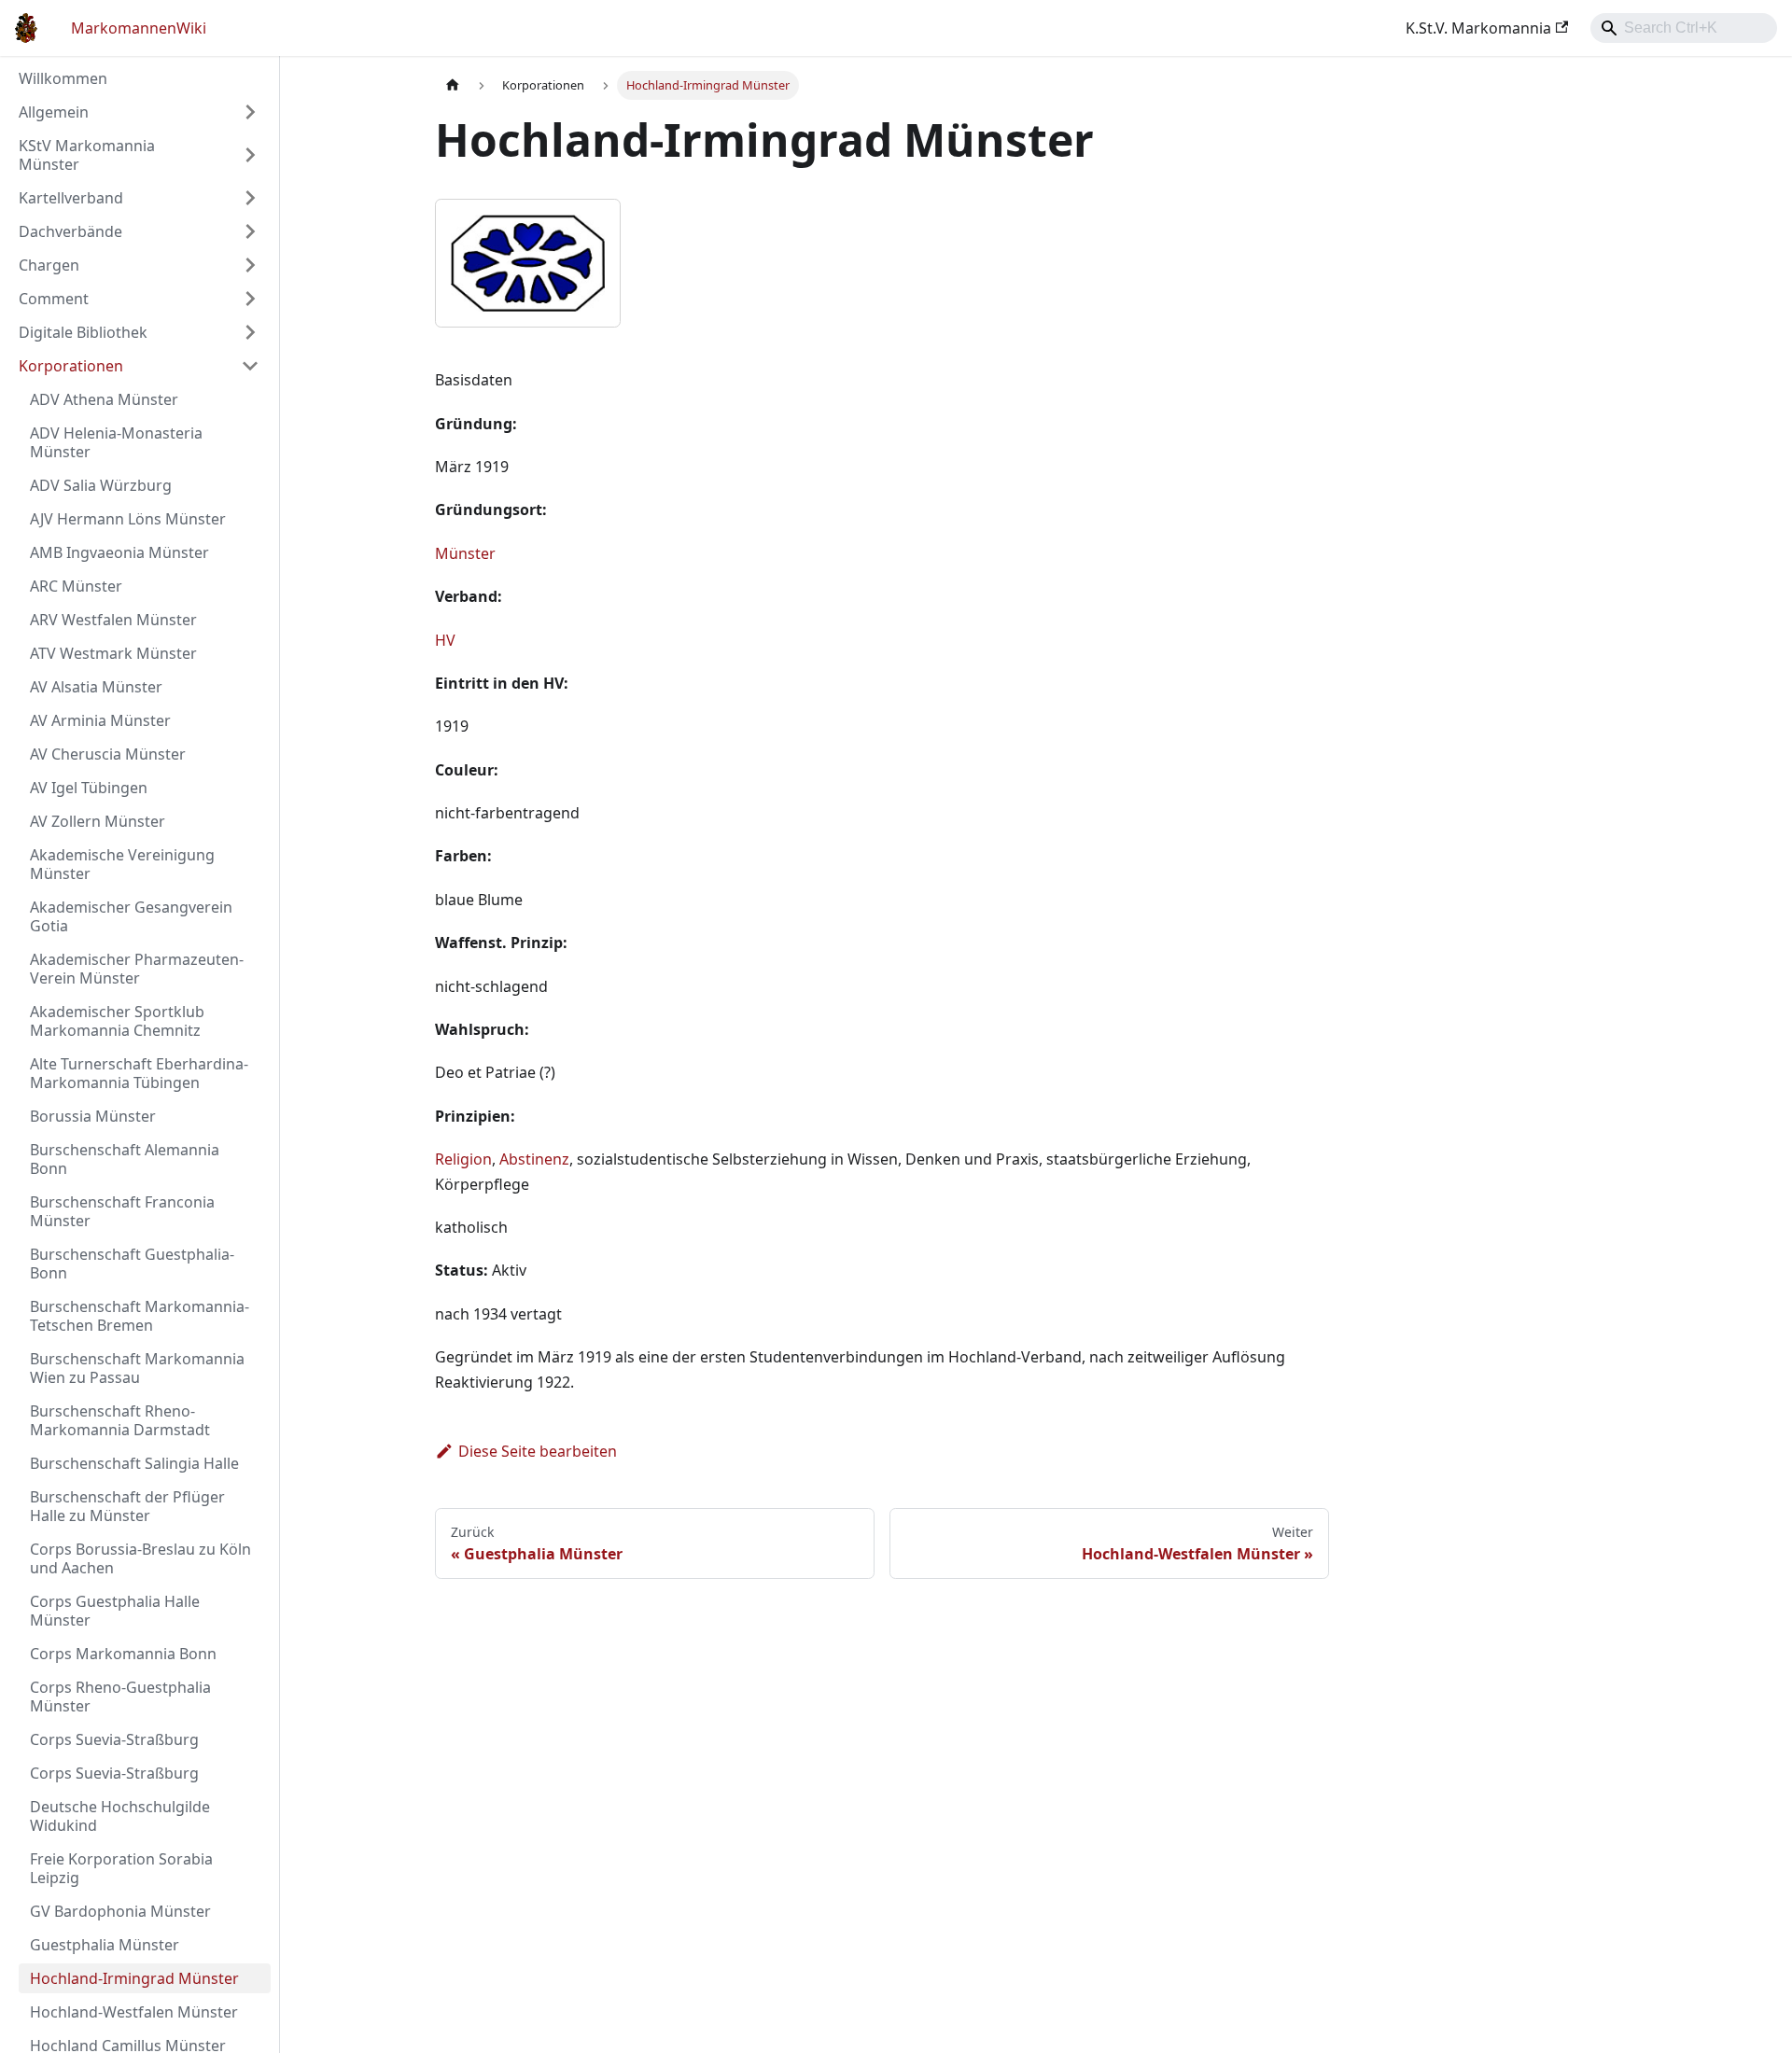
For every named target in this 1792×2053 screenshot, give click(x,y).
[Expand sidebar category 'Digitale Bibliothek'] (250, 332)
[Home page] (453, 85)
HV (445, 640)
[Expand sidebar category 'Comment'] (250, 299)
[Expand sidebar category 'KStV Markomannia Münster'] (250, 155)
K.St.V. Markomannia (1478, 28)
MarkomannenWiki (139, 28)
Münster (465, 553)
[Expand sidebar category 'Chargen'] (250, 265)
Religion (463, 1159)
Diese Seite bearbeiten (538, 1451)
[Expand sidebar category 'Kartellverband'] (250, 198)
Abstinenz (534, 1159)
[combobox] (1684, 28)
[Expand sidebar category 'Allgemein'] (250, 112)
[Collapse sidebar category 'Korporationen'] (250, 366)
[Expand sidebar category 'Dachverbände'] (250, 231)
